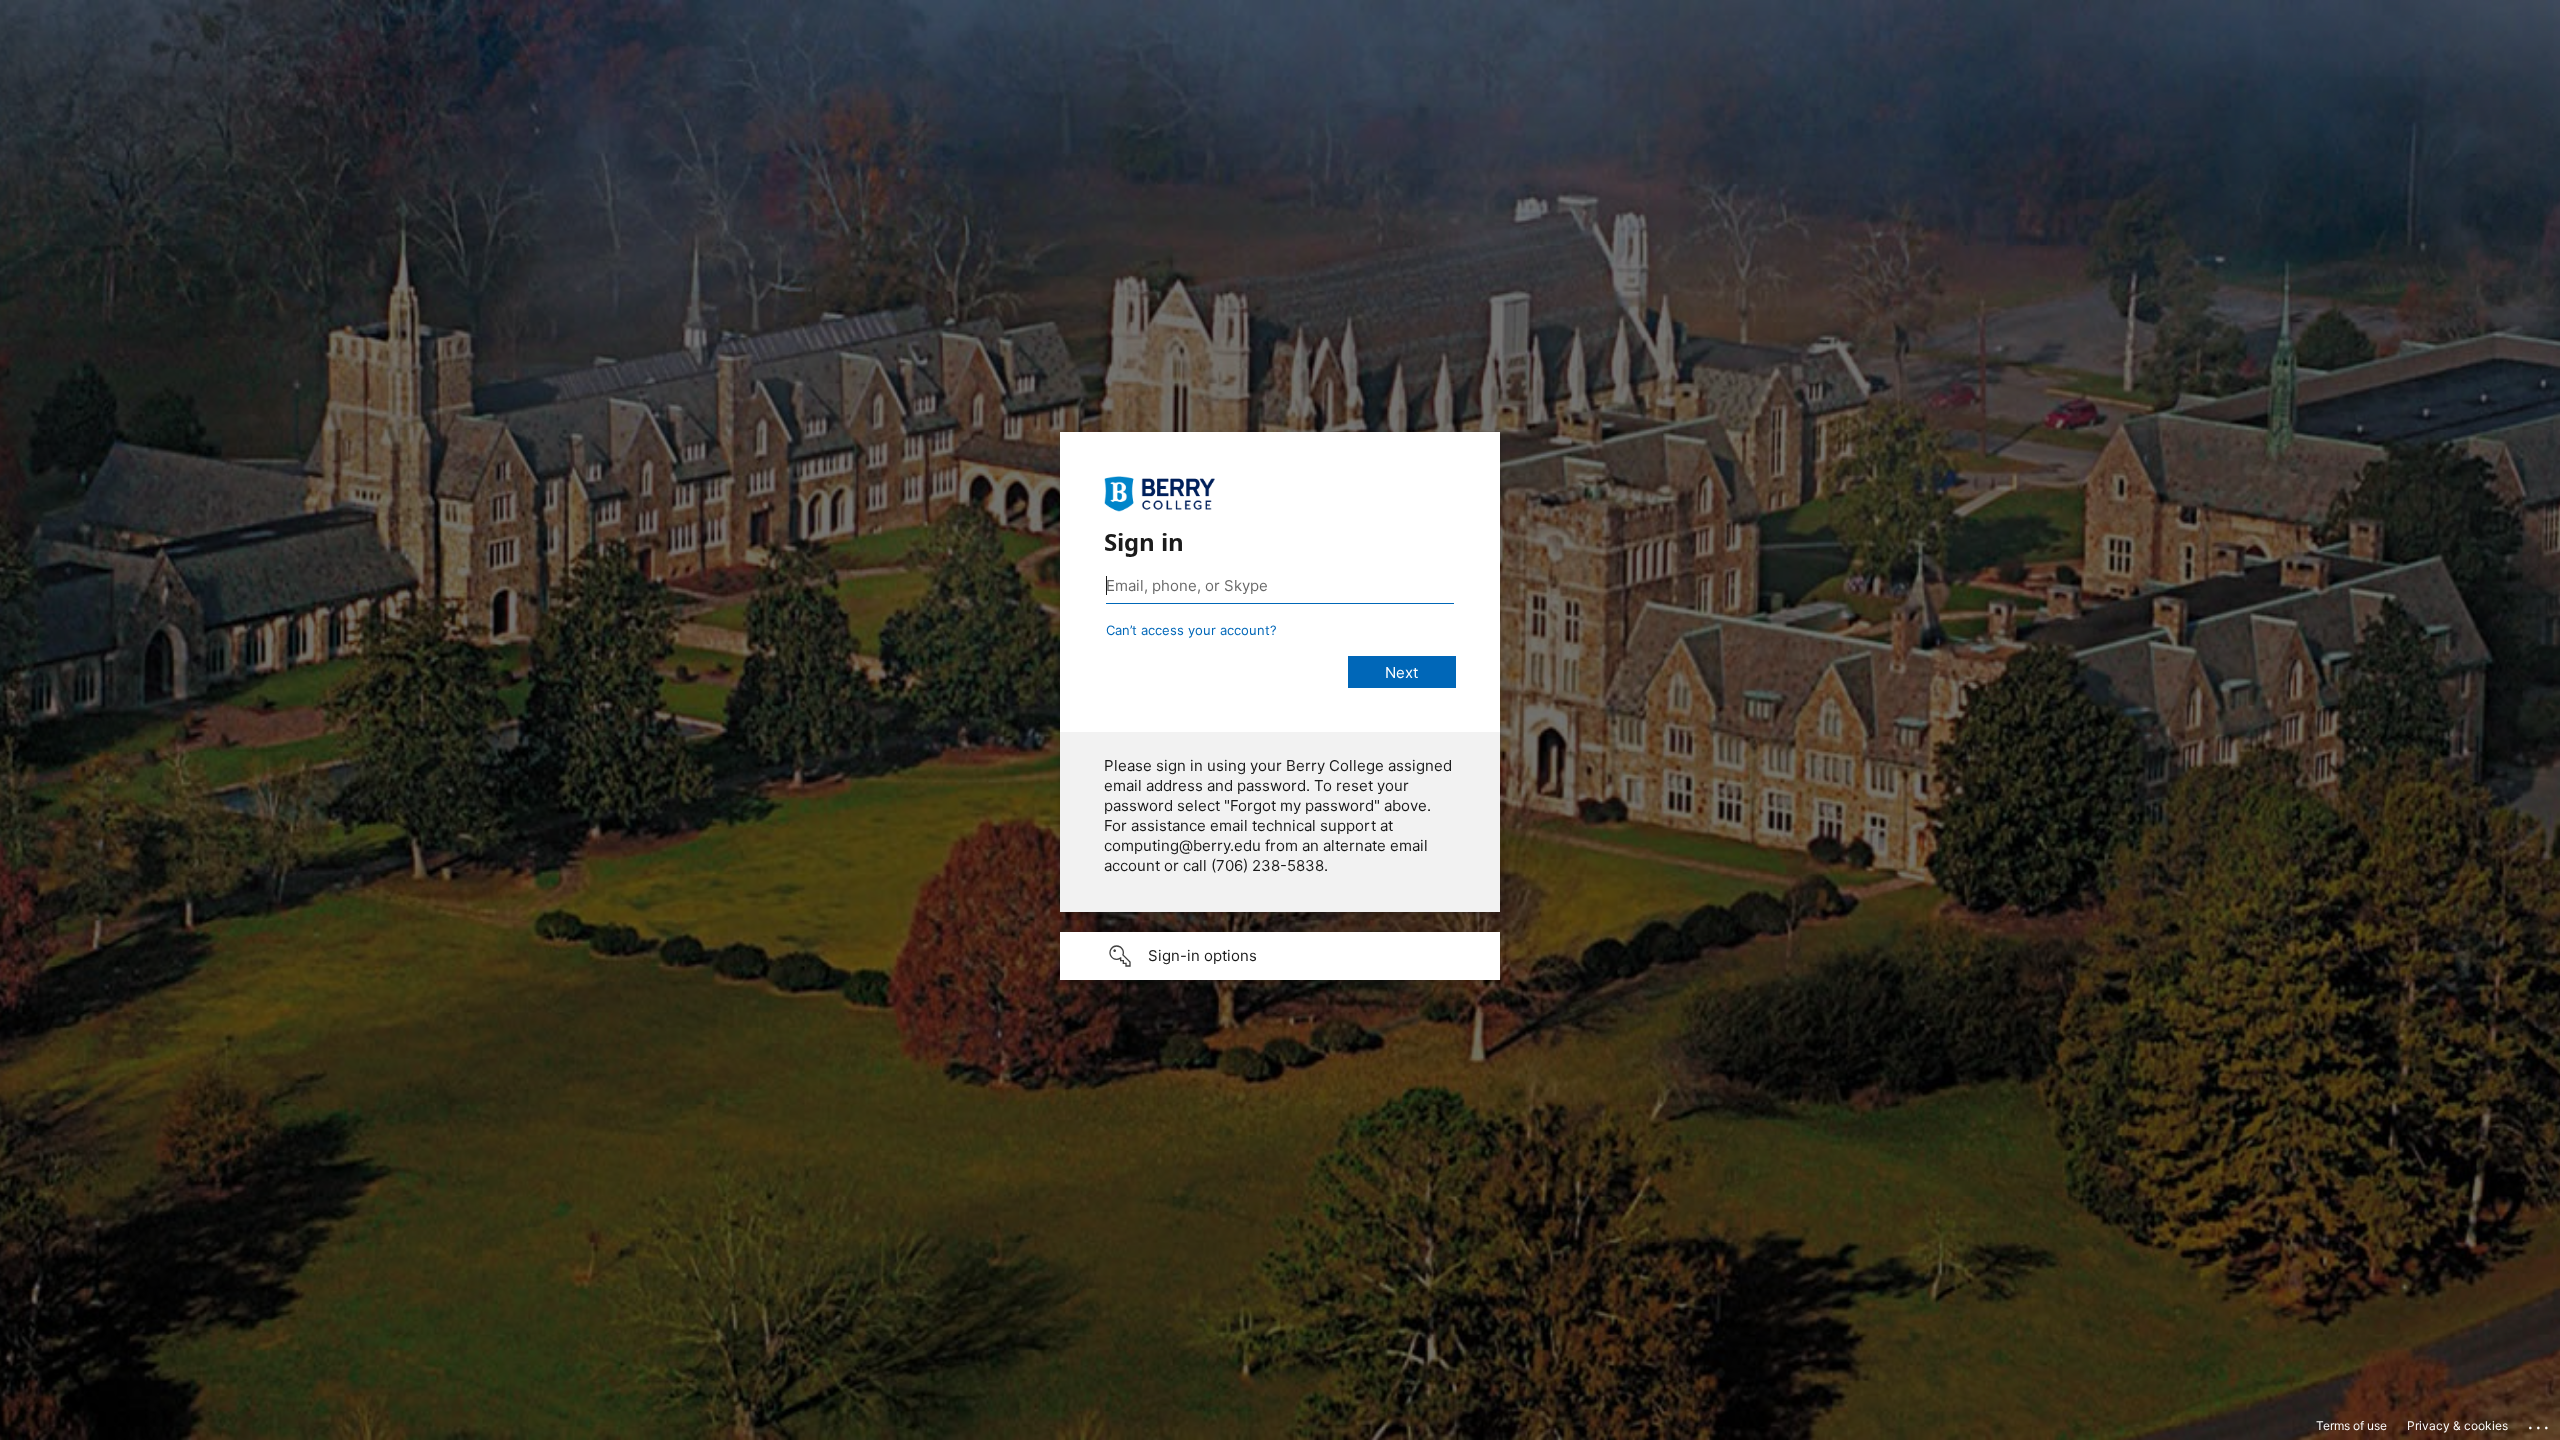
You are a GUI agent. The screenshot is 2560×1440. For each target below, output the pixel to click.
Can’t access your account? (1191, 630)
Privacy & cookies (2457, 1425)
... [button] (2540, 1423)
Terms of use (2351, 1425)
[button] (1280, 956)
